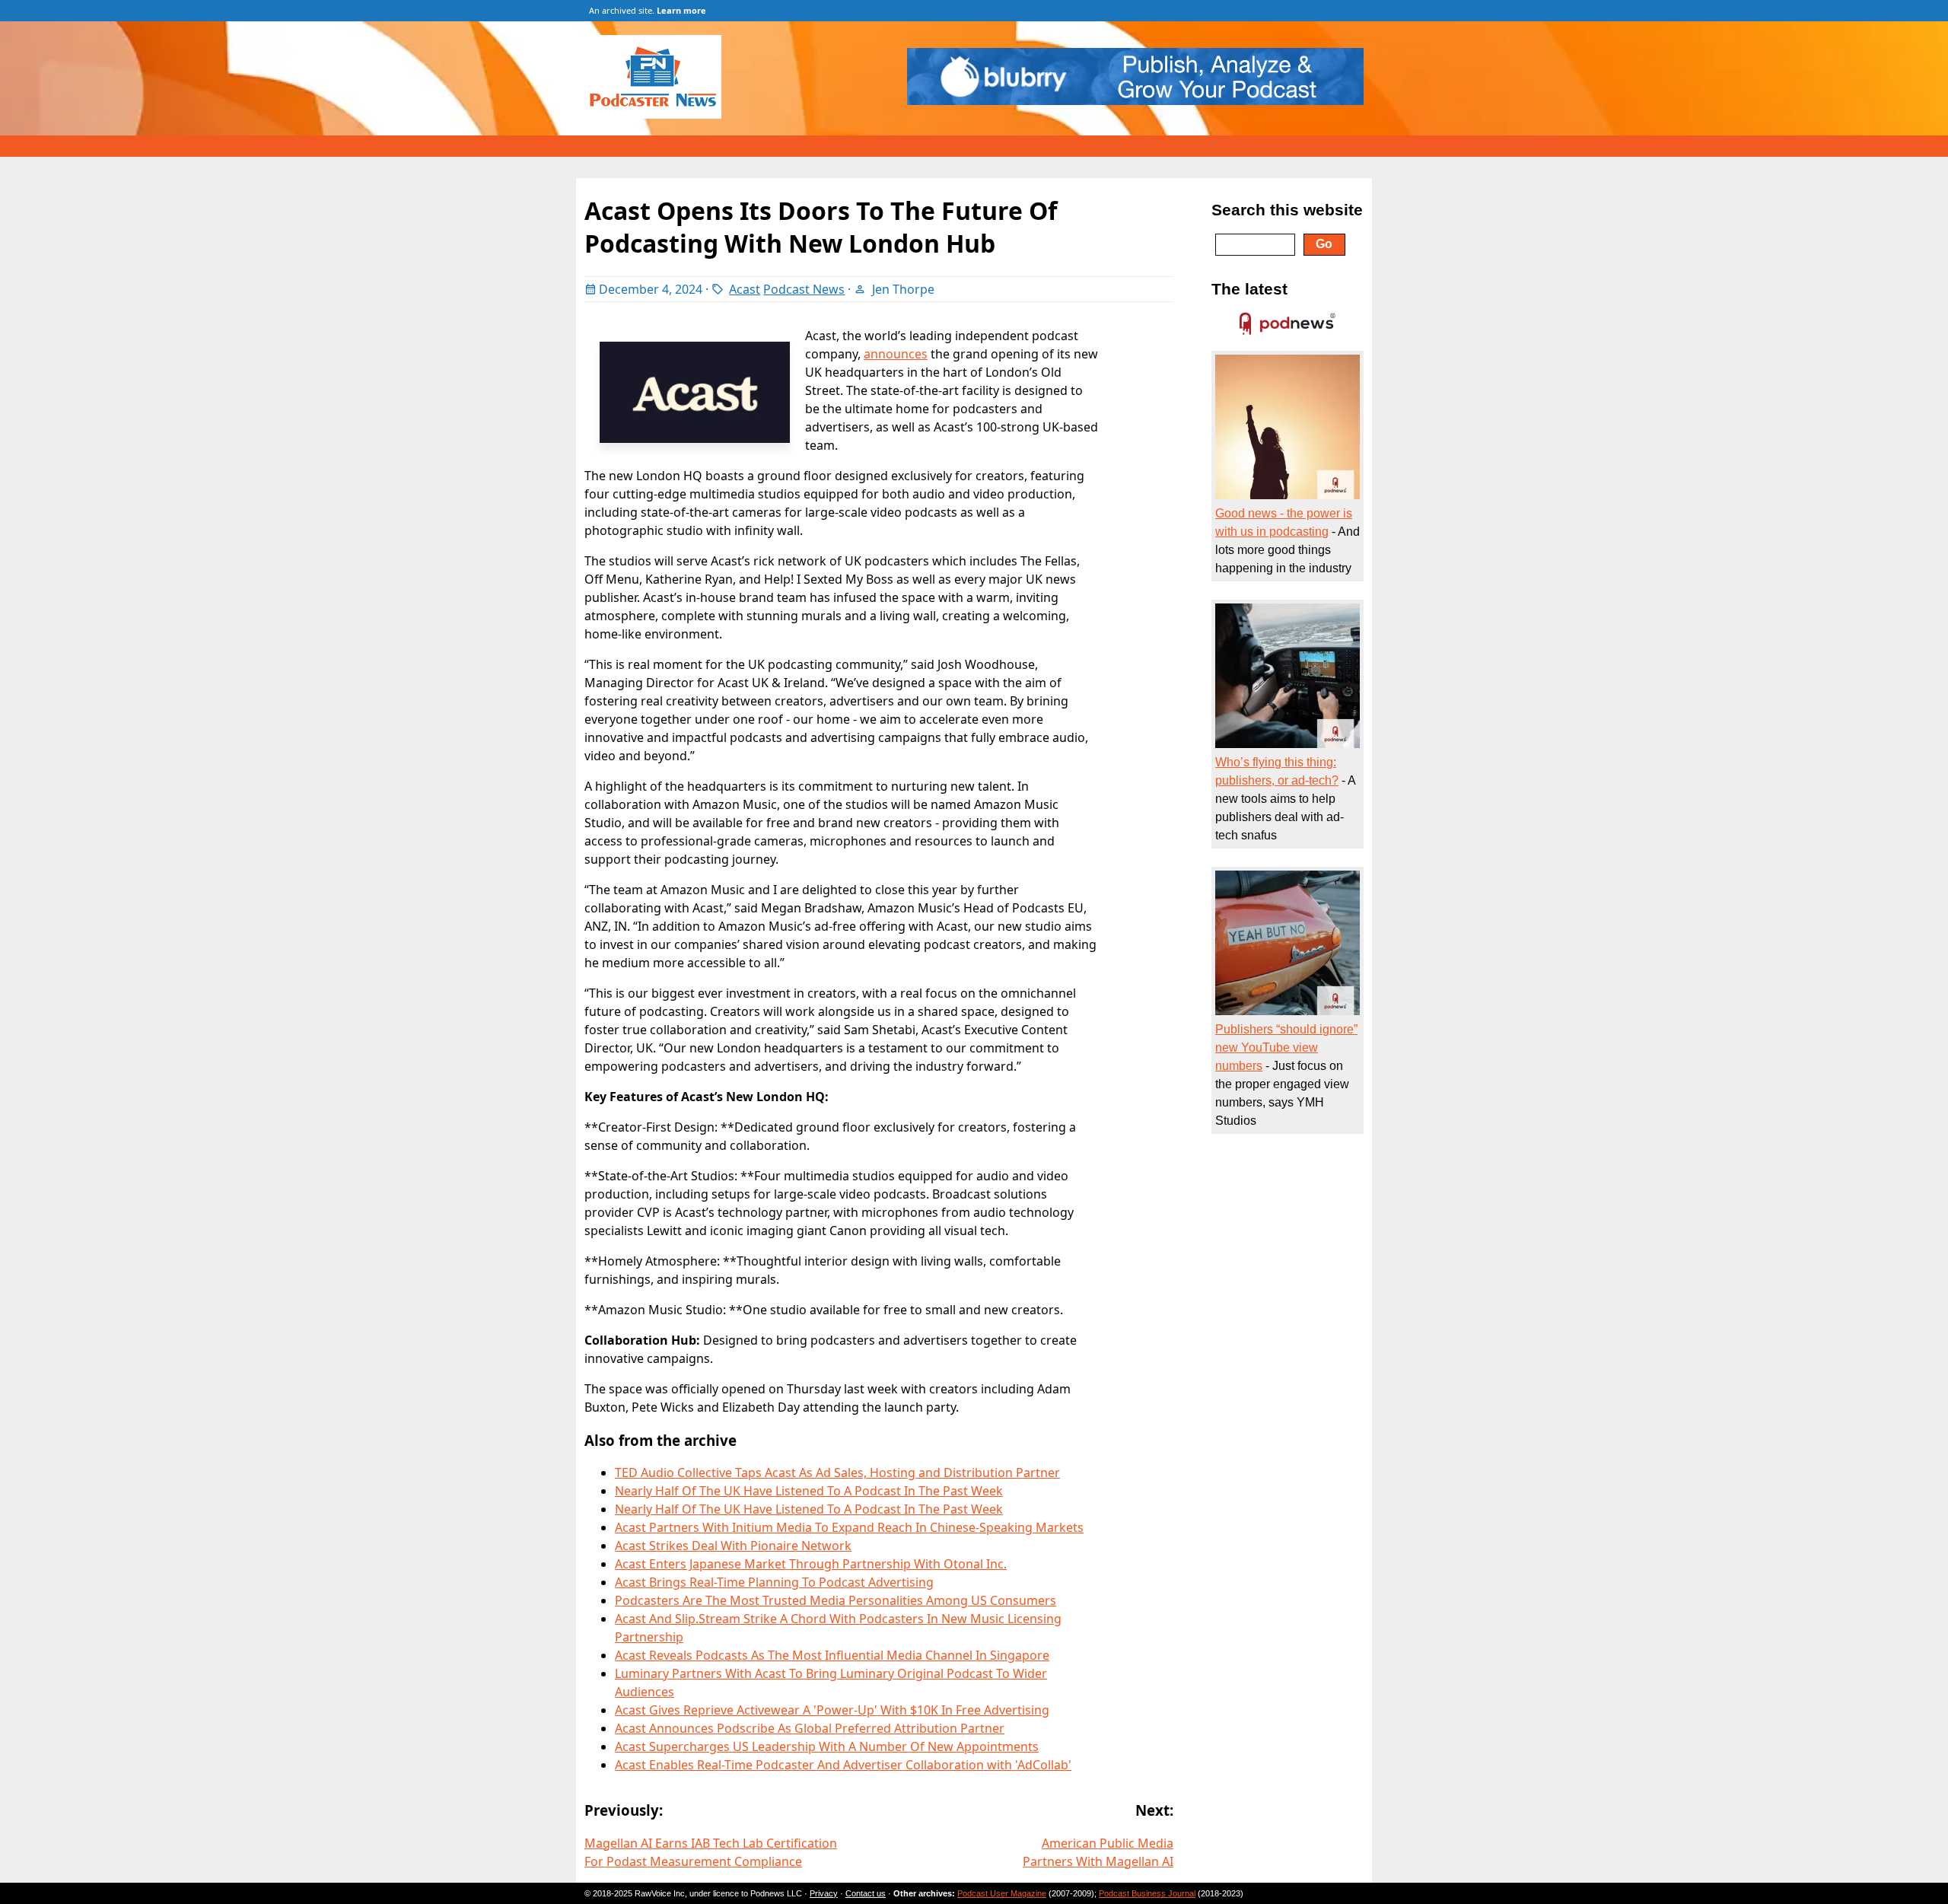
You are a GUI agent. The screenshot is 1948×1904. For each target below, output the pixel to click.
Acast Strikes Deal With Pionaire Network (733, 1546)
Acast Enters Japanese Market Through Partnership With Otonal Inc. (811, 1564)
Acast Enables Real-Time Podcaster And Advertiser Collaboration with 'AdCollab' (843, 1765)
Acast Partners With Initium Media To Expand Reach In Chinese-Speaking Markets (849, 1527)
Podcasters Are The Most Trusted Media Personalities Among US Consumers (836, 1600)
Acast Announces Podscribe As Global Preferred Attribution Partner (810, 1728)
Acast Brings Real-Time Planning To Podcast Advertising (774, 1582)
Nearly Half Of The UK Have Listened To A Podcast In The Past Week (809, 1491)
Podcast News (804, 289)
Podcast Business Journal (1147, 1893)
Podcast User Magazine (1002, 1893)
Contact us (866, 1893)
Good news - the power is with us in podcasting (1284, 522)
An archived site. (648, 10)
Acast (745, 289)
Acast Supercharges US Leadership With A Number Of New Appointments (827, 1746)
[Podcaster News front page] (660, 114)
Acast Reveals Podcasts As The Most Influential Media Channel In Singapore (832, 1655)
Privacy (824, 1893)
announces (896, 354)
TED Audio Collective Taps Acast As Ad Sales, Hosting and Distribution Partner (837, 1473)
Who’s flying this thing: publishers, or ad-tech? (1277, 771)
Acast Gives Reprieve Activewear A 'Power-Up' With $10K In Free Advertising (832, 1710)
